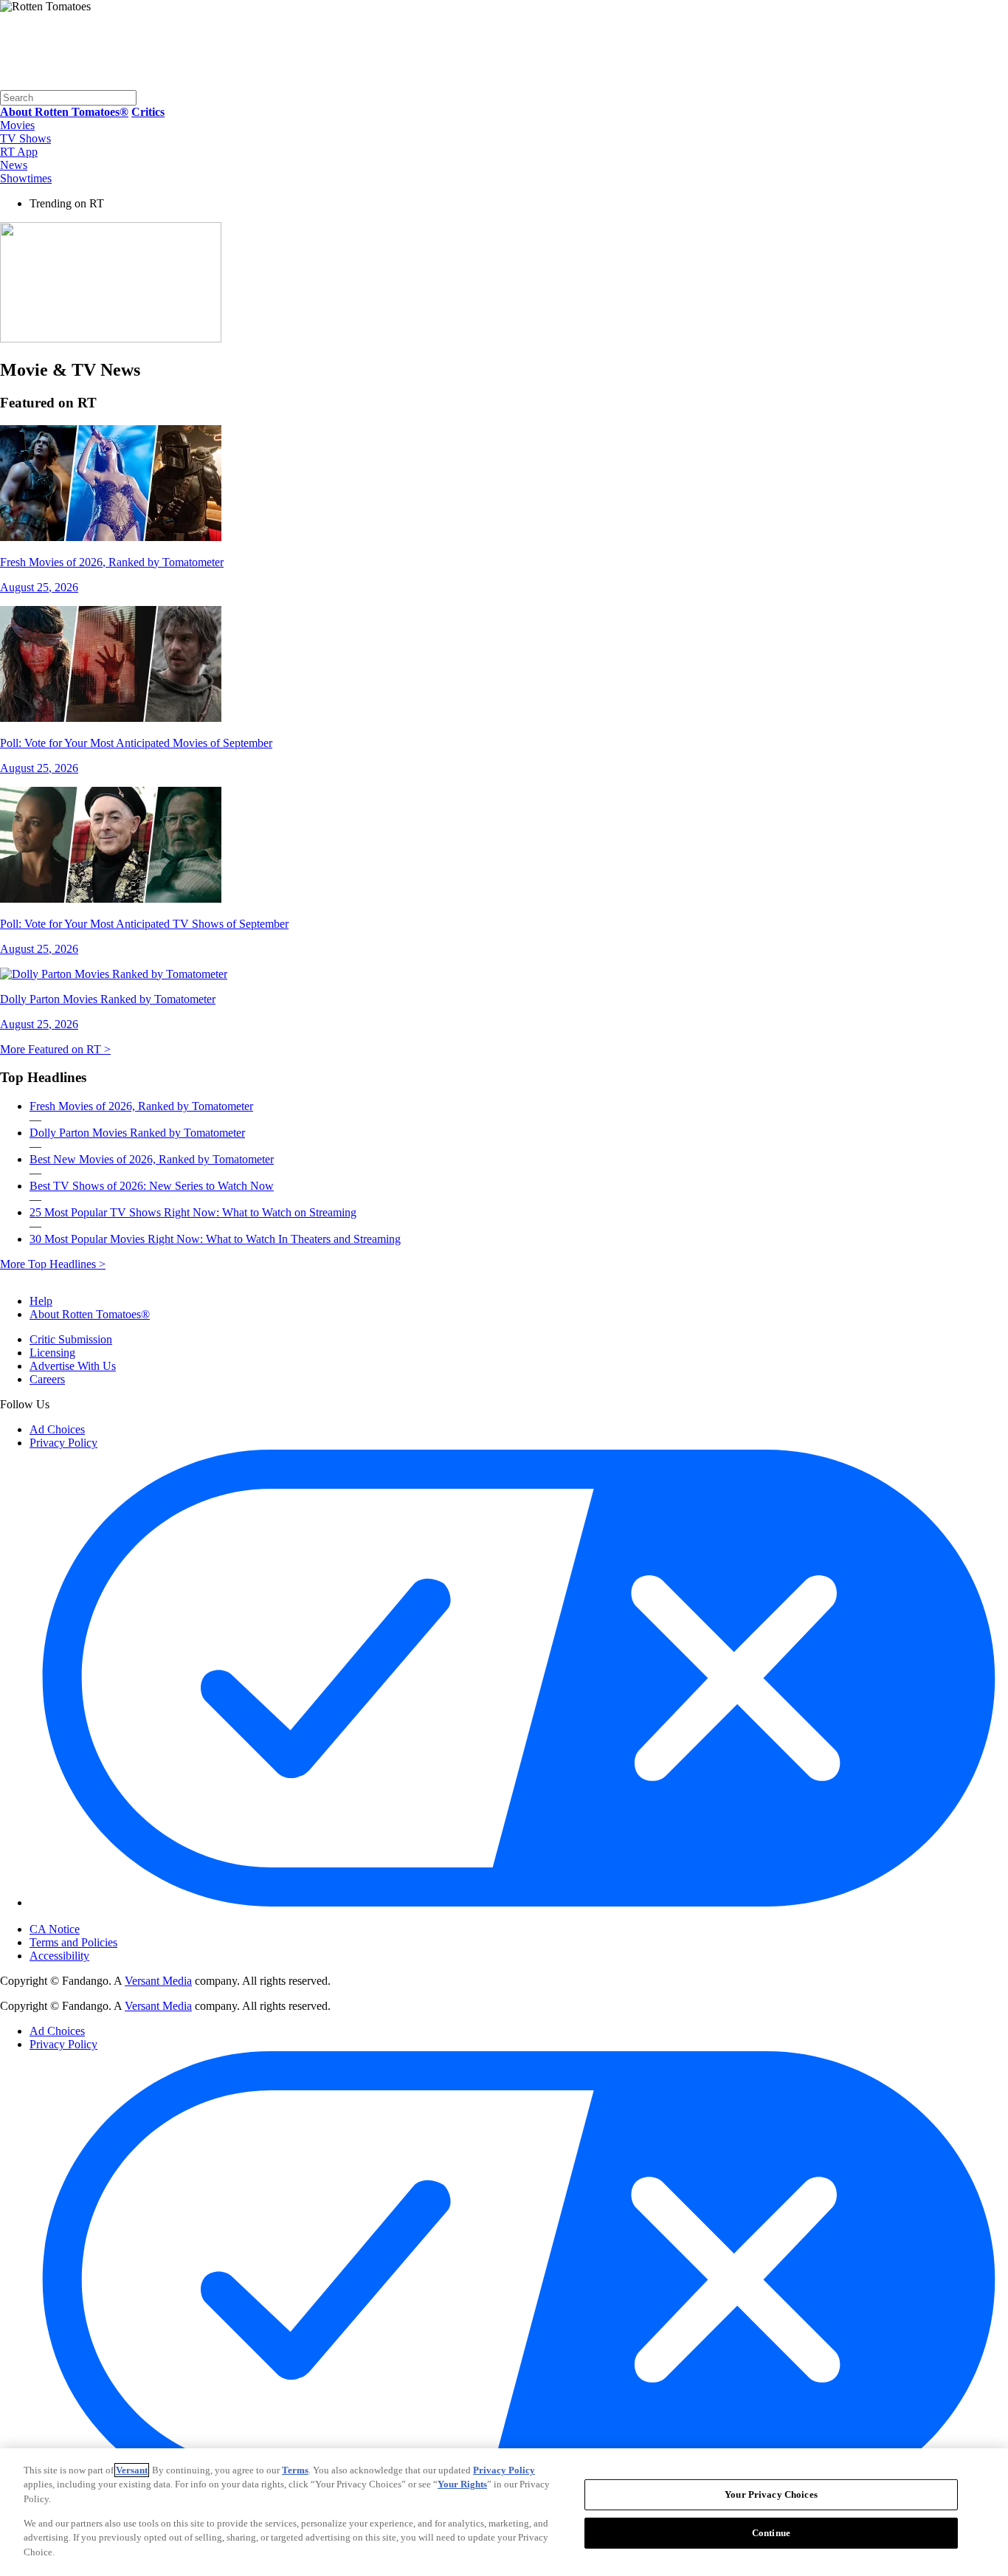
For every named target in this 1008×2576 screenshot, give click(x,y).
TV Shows (25, 138)
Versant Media (158, 1981)
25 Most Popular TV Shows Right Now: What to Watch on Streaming (193, 1212)
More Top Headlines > (53, 1264)
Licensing (52, 1353)
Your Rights (462, 2484)
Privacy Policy (63, 1443)
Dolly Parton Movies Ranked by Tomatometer (137, 1133)
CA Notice (55, 1929)
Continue (771, 2533)
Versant (132, 2470)
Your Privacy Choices (92, 1917)
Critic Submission (71, 1339)
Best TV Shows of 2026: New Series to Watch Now (152, 1186)
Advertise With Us (73, 1366)
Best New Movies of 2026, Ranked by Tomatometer (152, 1159)
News (14, 165)
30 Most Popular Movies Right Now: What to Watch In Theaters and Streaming (215, 1239)
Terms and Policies (73, 1942)
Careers (47, 1379)
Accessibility (59, 1956)
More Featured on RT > (55, 1049)
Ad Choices (57, 1429)
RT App (19, 152)
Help (41, 1301)
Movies (17, 125)
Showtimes (26, 178)
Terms (295, 2470)
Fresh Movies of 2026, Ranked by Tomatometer (141, 1106)
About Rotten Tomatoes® (90, 1314)
